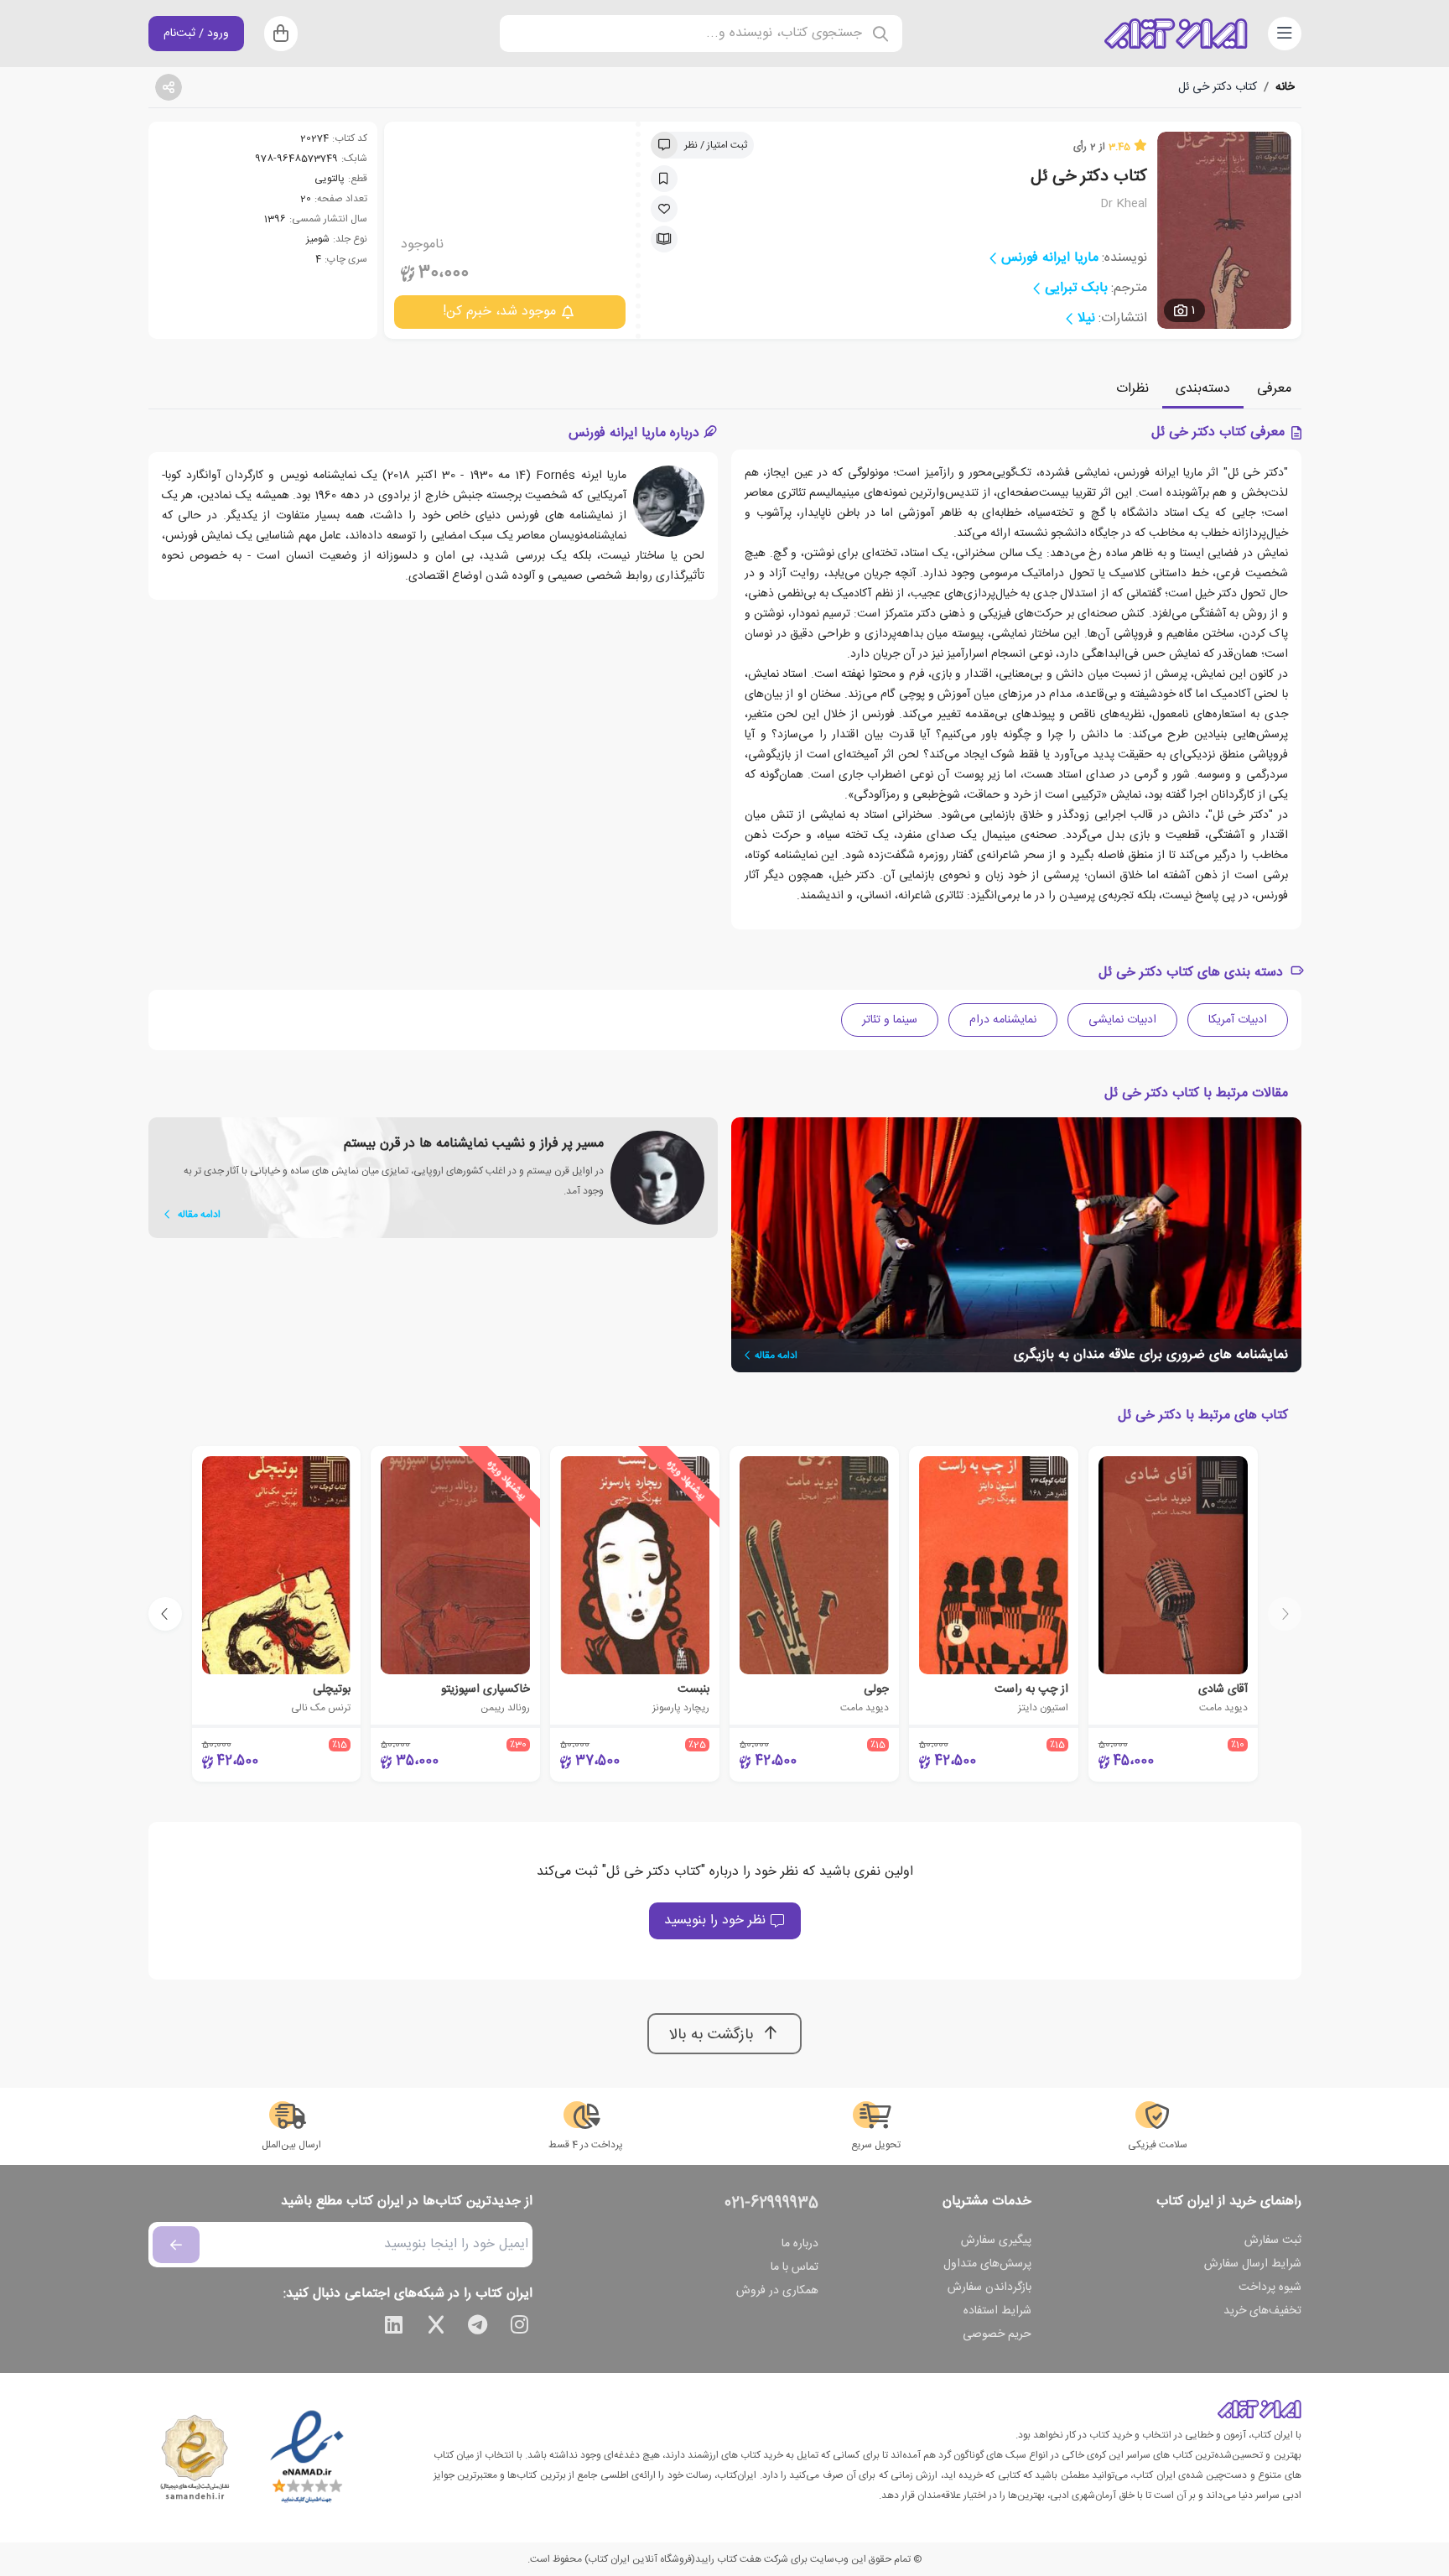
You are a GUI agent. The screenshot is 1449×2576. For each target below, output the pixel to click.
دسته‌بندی (1203, 389)
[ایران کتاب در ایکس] (436, 2328)
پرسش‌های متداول (987, 2264)
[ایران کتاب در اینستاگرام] (520, 2328)
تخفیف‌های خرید (1262, 2311)
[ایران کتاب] (1176, 34)
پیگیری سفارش (996, 2240)
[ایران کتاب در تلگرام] (478, 2328)
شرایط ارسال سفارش (1253, 2264)
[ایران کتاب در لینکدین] (394, 2328)
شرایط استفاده (997, 2311)
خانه (1285, 87)
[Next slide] (165, 1614)
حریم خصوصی (997, 2334)
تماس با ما (795, 2267)
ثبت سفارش (1273, 2240)
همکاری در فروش (777, 2291)
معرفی (1274, 389)
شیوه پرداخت (1270, 2287)
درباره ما (800, 2244)
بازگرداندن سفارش (989, 2287)
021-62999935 (771, 2204)
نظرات (1132, 389)
